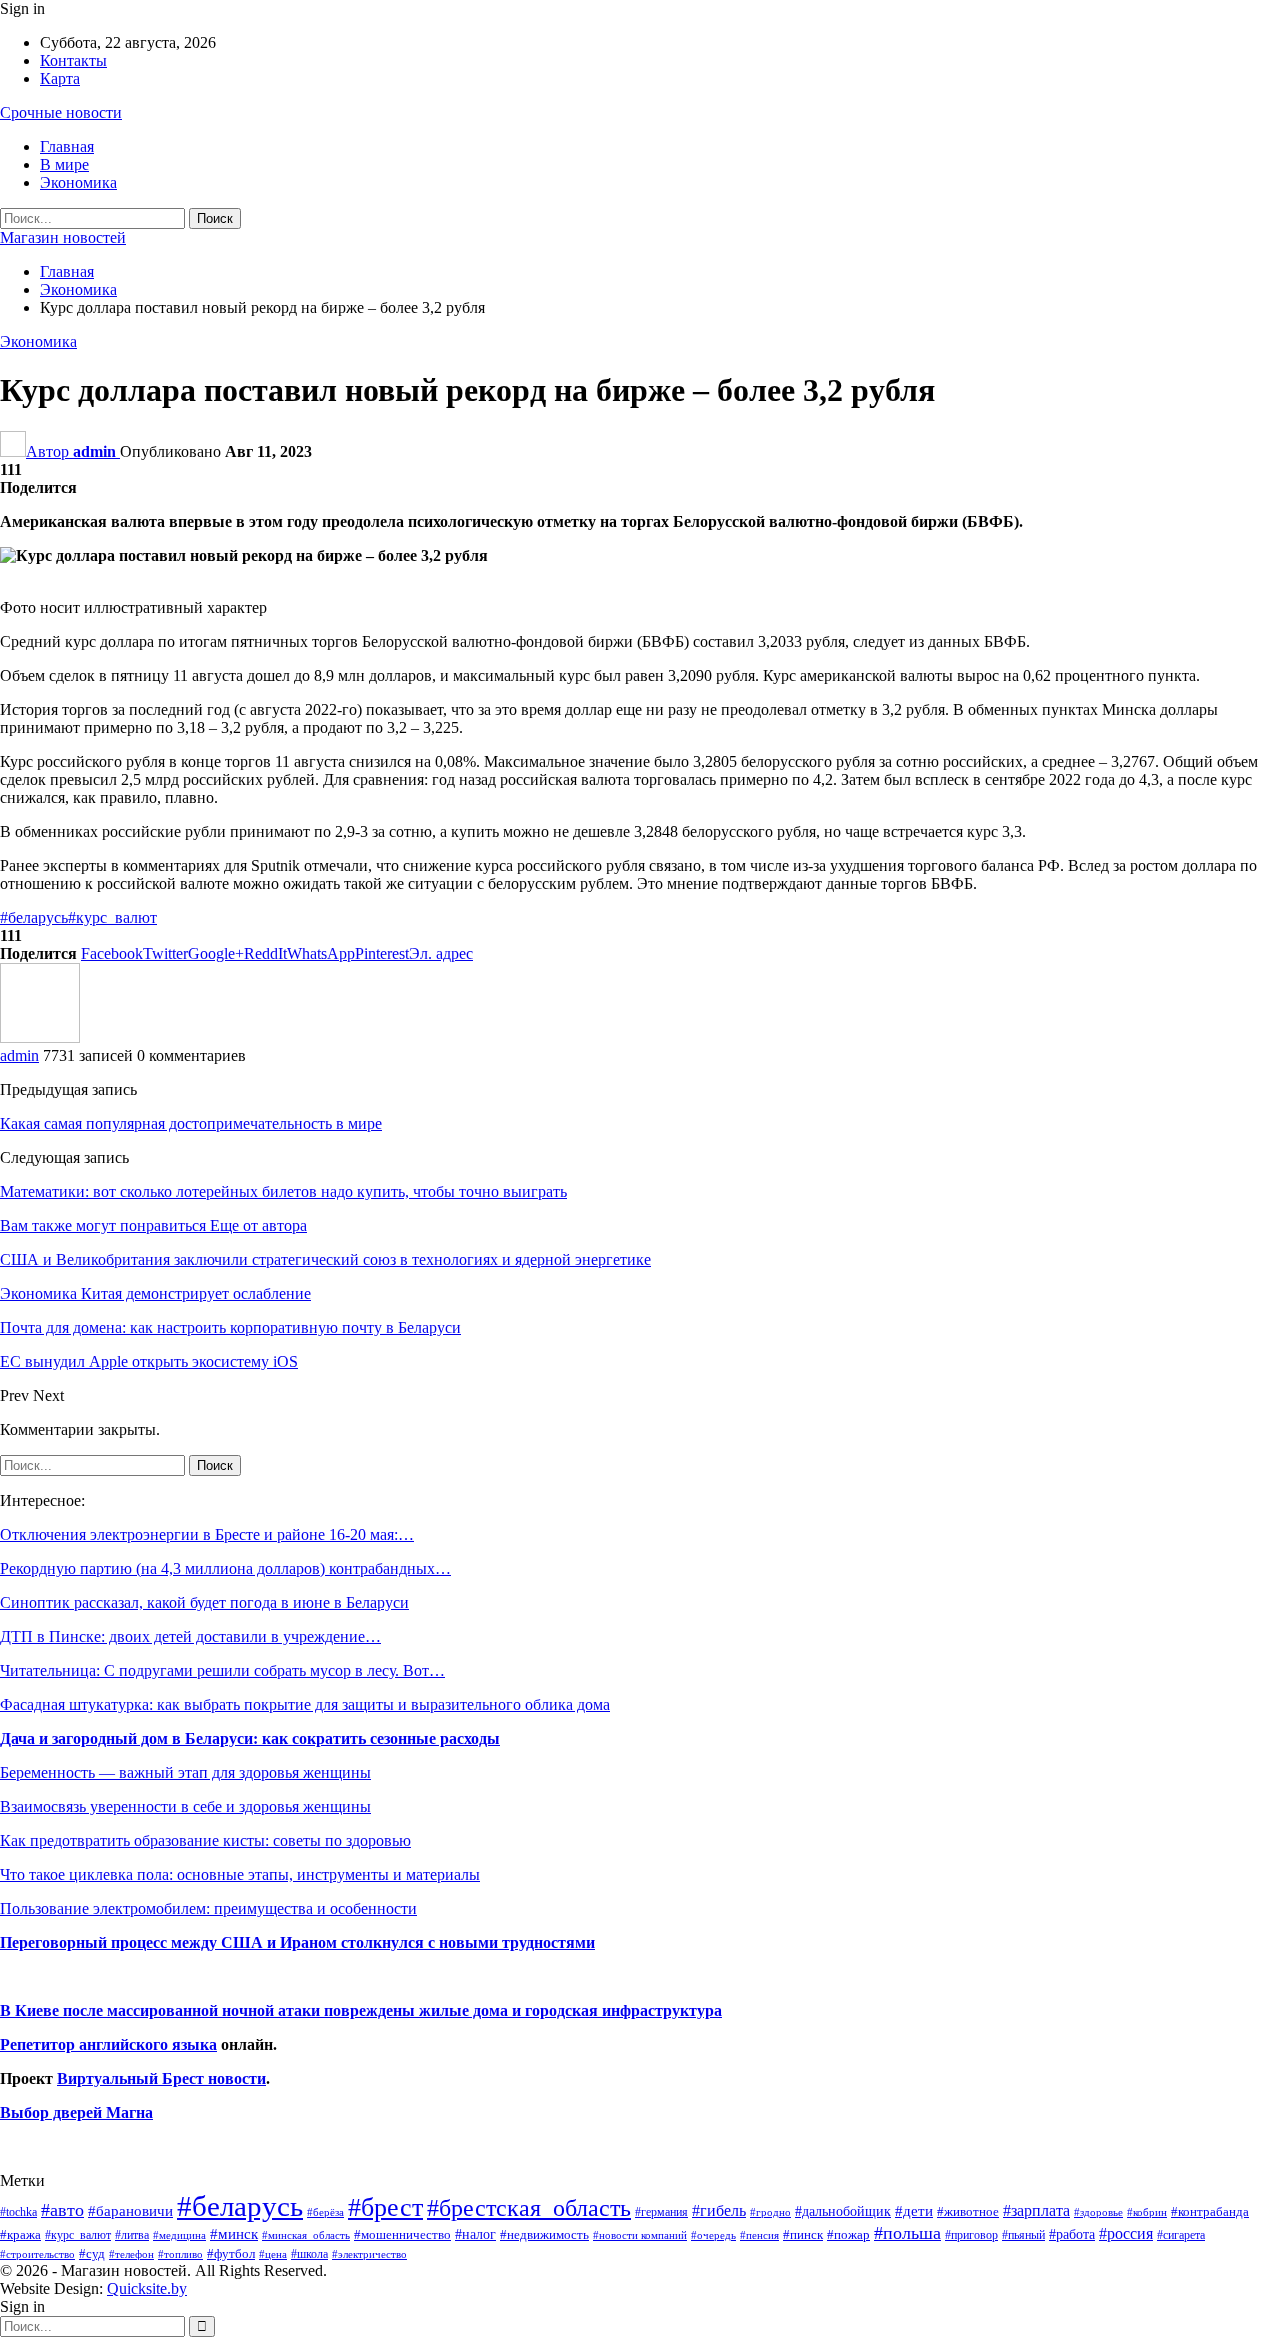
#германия (661, 2212)
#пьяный (1023, 2235)
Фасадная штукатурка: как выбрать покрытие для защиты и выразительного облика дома (305, 1704)
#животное (968, 2211)
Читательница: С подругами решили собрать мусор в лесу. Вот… (222, 1670)
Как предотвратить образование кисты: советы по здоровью (205, 1840)
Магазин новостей (63, 237)
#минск (234, 2233)
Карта (60, 78)
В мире (64, 164)
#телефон (131, 2254)
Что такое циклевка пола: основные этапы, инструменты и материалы (240, 1874)
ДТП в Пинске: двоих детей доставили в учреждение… (190, 1636)
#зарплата (1036, 2210)
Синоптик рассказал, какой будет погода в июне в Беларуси (204, 1602)
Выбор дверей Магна (76, 2112)
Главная (67, 146)
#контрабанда (1210, 2211)
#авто (62, 2210)
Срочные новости (61, 112)
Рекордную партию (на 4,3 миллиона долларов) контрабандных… (225, 1568)
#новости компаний (640, 2235)
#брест (385, 2207)
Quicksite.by (147, 2288)
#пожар (848, 2234)
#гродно (770, 2212)
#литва (132, 2235)
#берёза (325, 2212)
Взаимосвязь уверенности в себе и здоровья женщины (185, 1806)
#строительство (37, 2254)
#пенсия (759, 2235)
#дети (914, 2211)
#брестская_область (529, 2207)
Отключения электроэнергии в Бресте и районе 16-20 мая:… (207, 1534)
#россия (1126, 2233)
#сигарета (1181, 2235)
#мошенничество (402, 2234)
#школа (309, 2254)
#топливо (180, 2254)
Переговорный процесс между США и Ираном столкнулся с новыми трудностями (297, 1942)
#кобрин (1147, 2212)
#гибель (719, 2210)
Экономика (78, 182)
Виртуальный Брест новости (161, 2078)
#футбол (231, 2253)
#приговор (971, 2235)
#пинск (803, 2235)
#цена (273, 2254)
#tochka (18, 2212)
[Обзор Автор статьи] (40, 1037)
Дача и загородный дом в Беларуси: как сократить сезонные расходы (250, 1738)
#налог (475, 2234)
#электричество (369, 2254)
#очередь (713, 2235)
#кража (20, 2234)
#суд (92, 2253)
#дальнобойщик (843, 2211)
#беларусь (34, 917)
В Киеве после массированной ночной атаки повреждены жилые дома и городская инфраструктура (361, 2010)
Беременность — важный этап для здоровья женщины (185, 1772)
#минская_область (306, 2235)
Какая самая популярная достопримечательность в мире (191, 1123)
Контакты (73, 60)
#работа (1072, 2234)
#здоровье (1098, 2212)
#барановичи (130, 2211)
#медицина (179, 2235)
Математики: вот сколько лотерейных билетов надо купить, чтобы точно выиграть (283, 1191)
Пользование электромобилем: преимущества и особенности (208, 1908)
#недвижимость (544, 2234)
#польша (907, 2233)
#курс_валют (112, 917)
